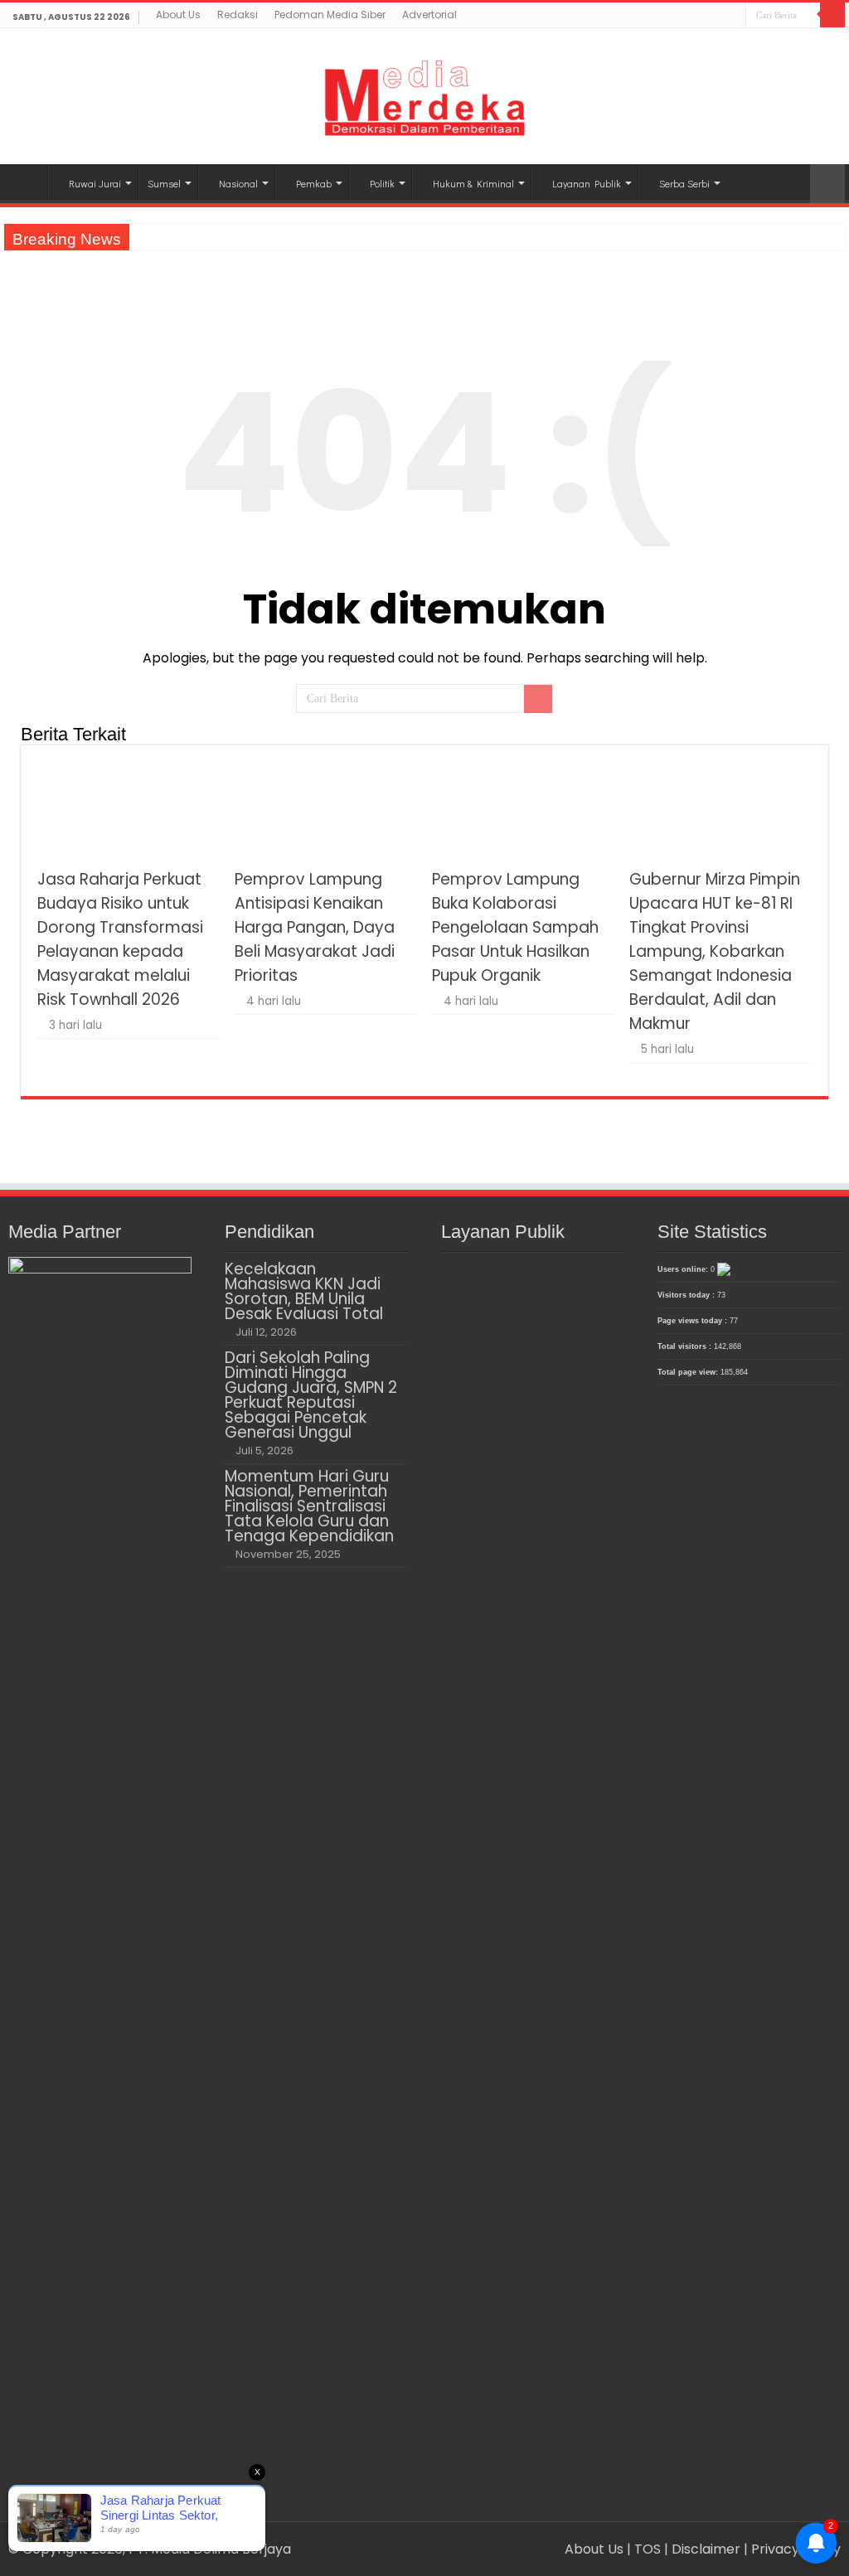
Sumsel (164, 183)
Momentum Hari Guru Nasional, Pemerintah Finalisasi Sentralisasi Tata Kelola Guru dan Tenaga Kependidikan (309, 1506)
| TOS (644, 2549)
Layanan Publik (587, 183)
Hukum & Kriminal (473, 183)
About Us (178, 15)
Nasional (238, 183)
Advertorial (429, 15)
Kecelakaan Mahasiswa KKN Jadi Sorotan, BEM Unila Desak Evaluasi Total (304, 1291)
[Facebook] (702, 17)
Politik (382, 183)
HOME (26, 182)
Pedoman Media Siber (330, 15)
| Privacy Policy (792, 2549)
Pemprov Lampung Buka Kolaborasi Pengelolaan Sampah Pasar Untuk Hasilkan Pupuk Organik (515, 927)
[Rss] (686, 17)
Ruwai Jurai (95, 183)
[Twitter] (718, 17)
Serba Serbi (684, 183)
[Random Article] (827, 184)
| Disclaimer (704, 2549)
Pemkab (314, 183)
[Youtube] (733, 17)
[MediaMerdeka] (424, 93)
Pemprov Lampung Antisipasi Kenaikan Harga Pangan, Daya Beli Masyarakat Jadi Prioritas (315, 927)
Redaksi (238, 15)
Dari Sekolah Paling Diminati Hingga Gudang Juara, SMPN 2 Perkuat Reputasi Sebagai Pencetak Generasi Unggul (311, 1395)
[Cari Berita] (832, 15)
